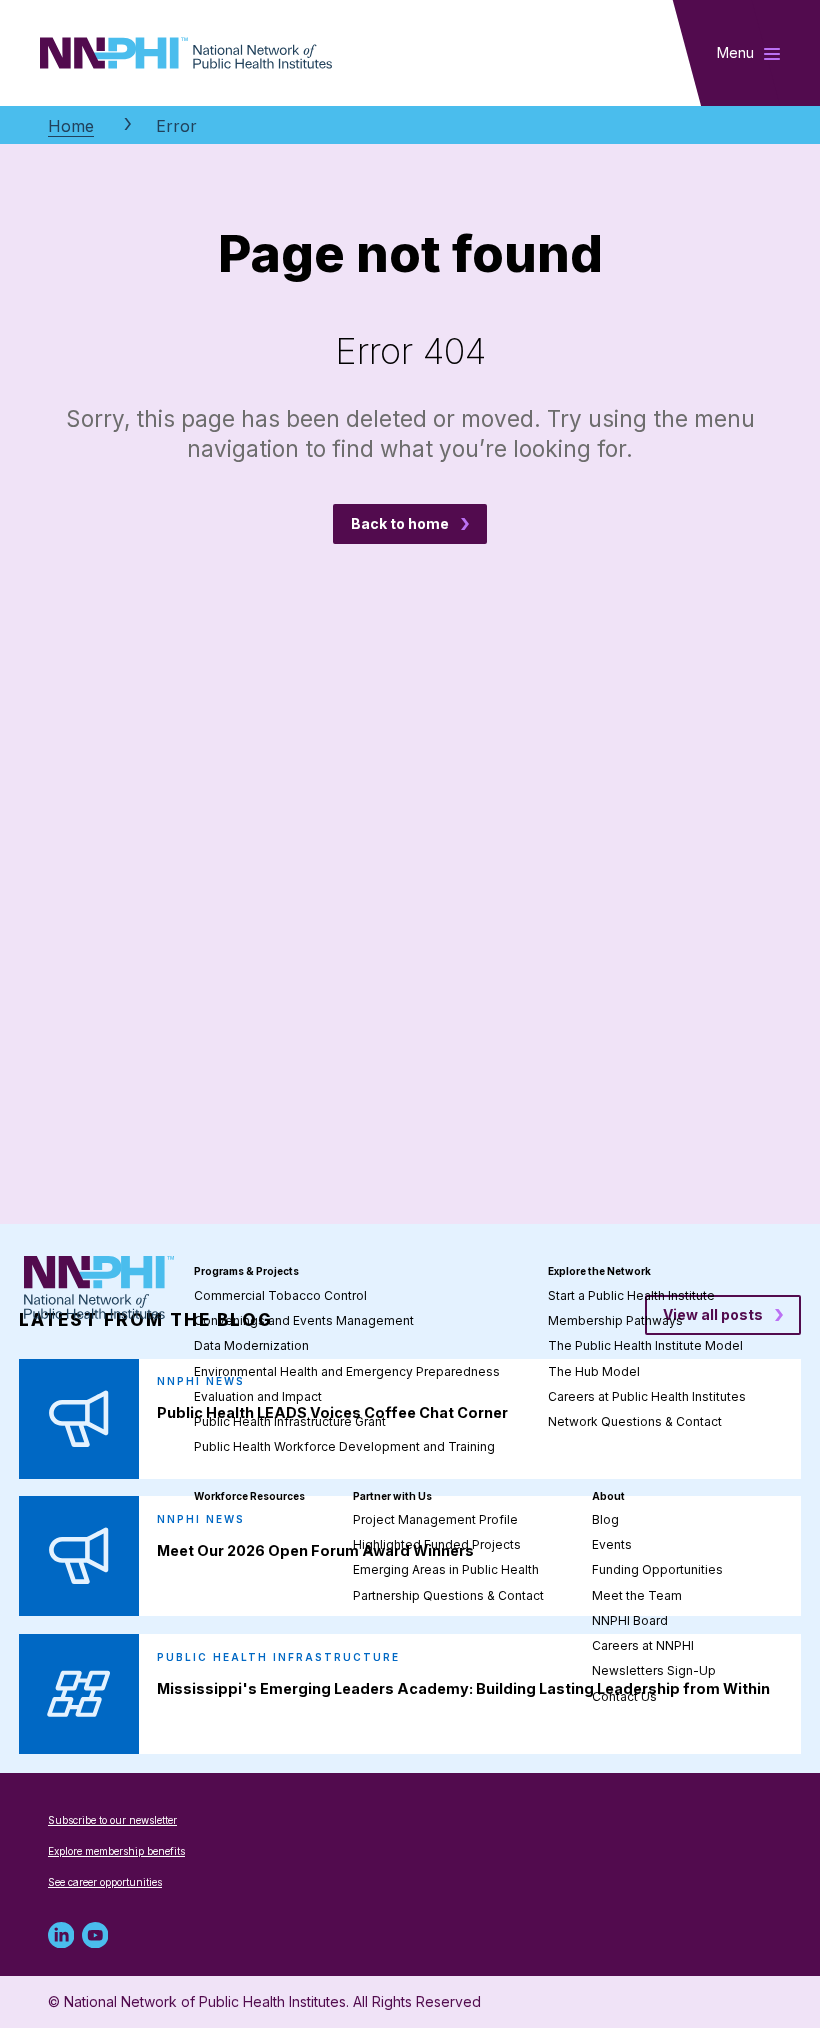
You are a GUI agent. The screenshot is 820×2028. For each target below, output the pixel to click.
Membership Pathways (615, 1320)
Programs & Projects (246, 1271)
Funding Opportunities (657, 1569)
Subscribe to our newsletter (112, 1820)
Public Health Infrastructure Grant (290, 1421)
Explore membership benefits (116, 1851)
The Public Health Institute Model (645, 1345)
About (608, 1496)
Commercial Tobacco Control (280, 1295)
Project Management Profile (435, 1519)
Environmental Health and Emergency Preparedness (347, 1371)
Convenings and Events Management (304, 1320)
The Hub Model (594, 1371)
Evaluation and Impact (258, 1396)
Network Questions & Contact (635, 1421)
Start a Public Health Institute (631, 1295)
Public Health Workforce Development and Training (344, 1446)
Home (71, 126)
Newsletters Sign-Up (654, 1670)
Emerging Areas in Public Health (446, 1569)
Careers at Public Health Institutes (647, 1396)
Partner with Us (392, 1496)
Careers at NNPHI (643, 1645)
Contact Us (624, 1696)
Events (612, 1544)
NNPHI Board (630, 1620)
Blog (605, 1519)
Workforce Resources (249, 1496)
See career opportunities (105, 1882)
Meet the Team (637, 1595)
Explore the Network (599, 1271)
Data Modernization (251, 1345)
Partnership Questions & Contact (448, 1595)
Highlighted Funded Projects (437, 1544)
